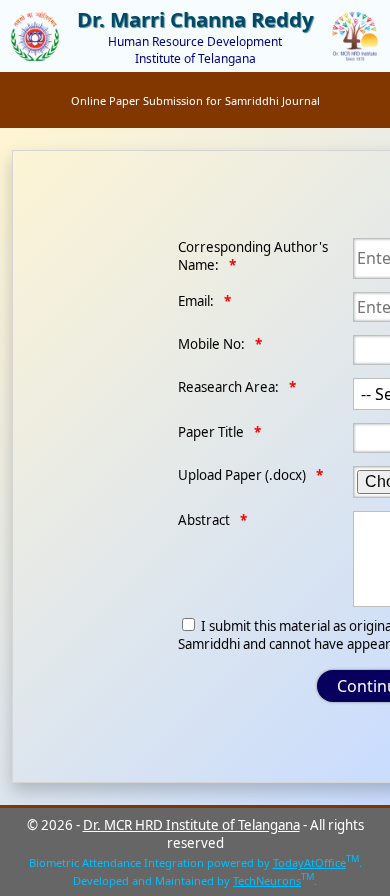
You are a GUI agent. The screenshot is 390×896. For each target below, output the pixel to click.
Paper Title (211, 432)
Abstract (204, 520)
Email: (196, 301)
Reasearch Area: (228, 387)
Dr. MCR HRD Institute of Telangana (191, 825)
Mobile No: (211, 344)
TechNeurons (267, 880)
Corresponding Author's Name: (253, 256)
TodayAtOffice (309, 862)
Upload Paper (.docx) (242, 475)
